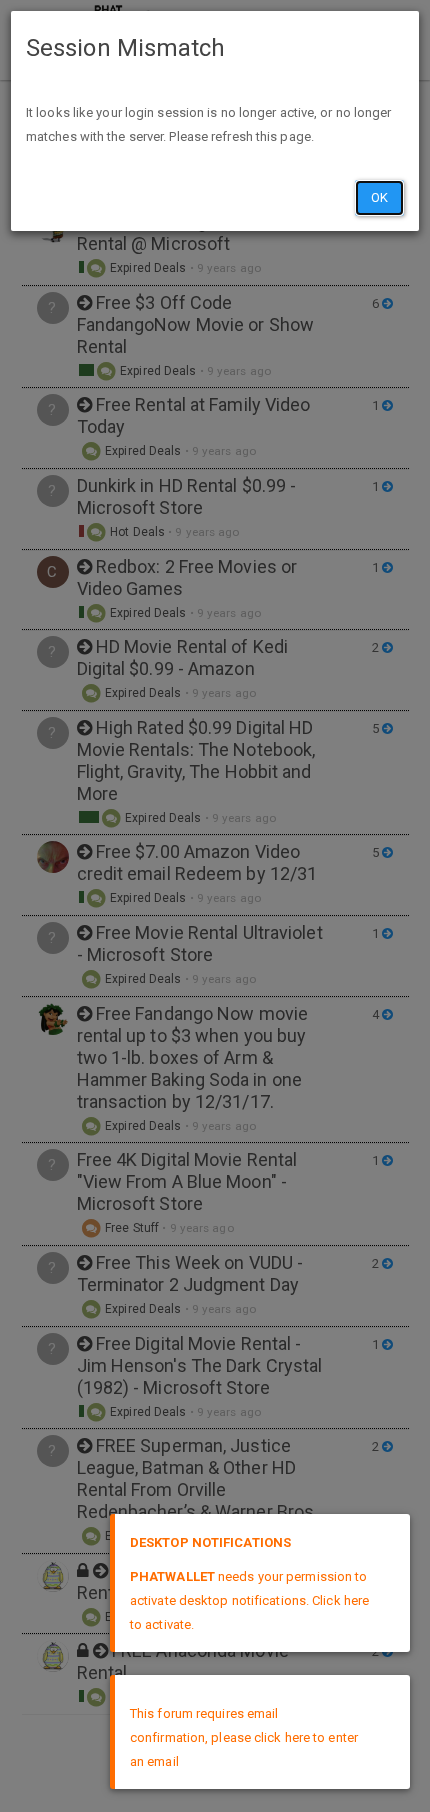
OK (379, 197)
